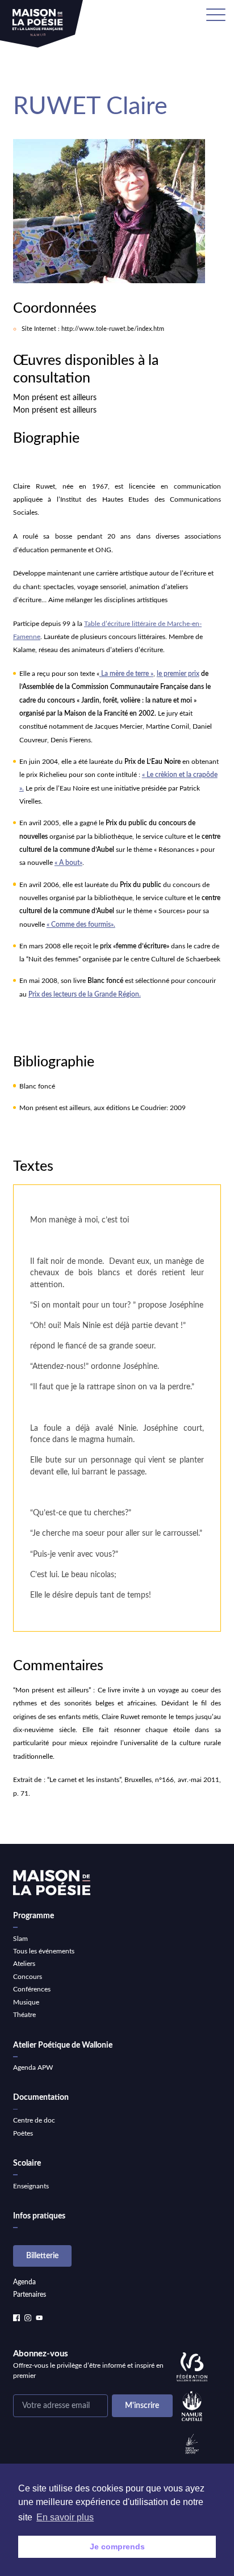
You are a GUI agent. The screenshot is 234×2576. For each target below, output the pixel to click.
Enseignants (31, 2186)
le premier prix (178, 674)
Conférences (32, 1989)
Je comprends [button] (117, 2546)
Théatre (24, 2015)
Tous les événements (44, 1951)
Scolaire (27, 2163)
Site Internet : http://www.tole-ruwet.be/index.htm (93, 329)
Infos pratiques (39, 2216)
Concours (28, 1977)
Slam (20, 1939)
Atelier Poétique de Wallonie (63, 2045)
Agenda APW (33, 2067)
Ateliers (24, 1964)
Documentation (41, 2098)
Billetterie (42, 2256)
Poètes (23, 2133)
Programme (34, 1916)
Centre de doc (34, 2120)
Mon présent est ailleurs (55, 398)
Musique (26, 2002)
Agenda (24, 2282)
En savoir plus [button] (65, 2517)
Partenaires (30, 2295)
